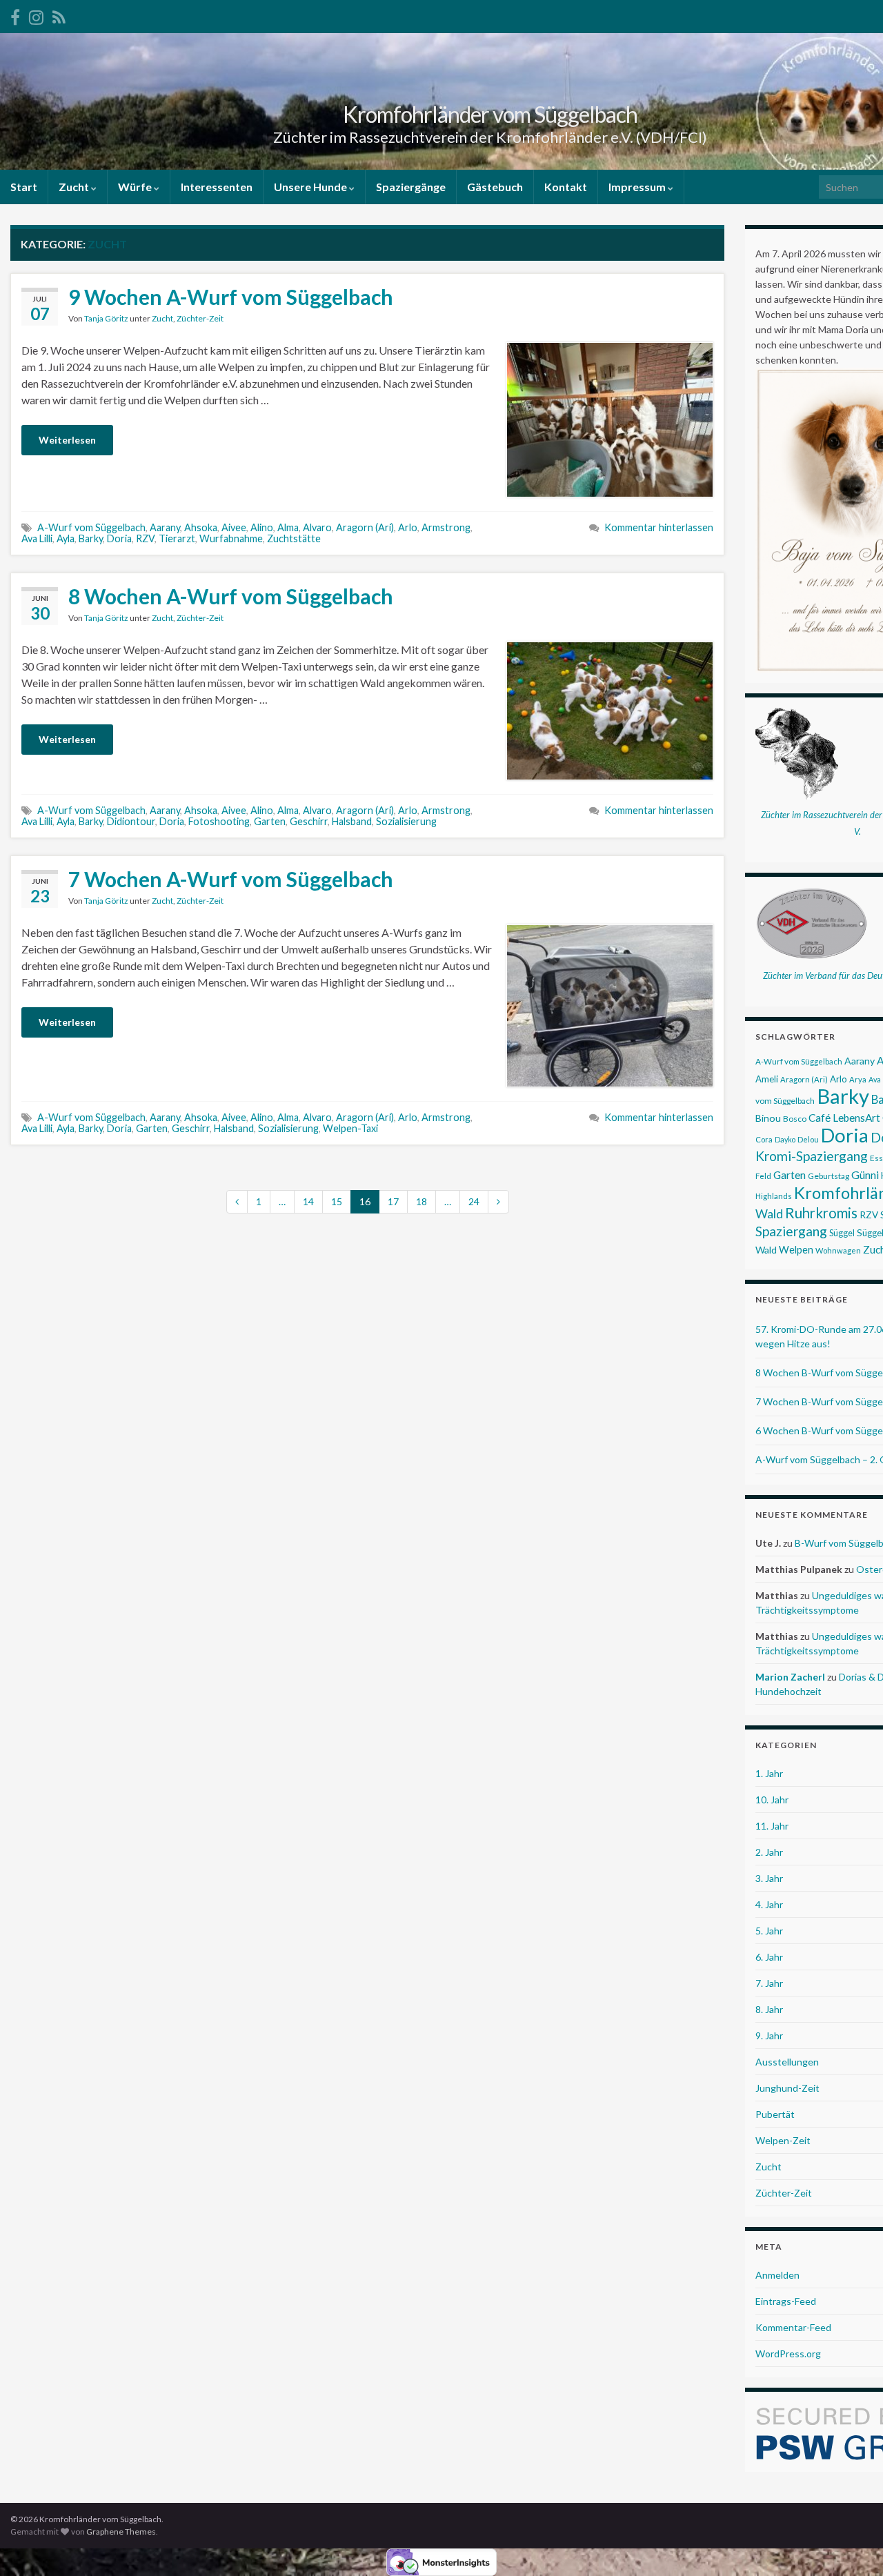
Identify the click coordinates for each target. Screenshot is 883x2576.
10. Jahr (772, 1800)
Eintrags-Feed (786, 2301)
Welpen (796, 1250)
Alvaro (317, 527)
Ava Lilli (37, 538)
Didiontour (131, 821)
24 (474, 1201)
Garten (270, 821)
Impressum (638, 187)
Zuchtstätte (294, 538)
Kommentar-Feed (793, 2327)
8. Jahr (769, 2009)
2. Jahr (769, 1852)
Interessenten (217, 187)
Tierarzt (177, 538)
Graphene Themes (121, 2532)
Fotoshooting (219, 821)
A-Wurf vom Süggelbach (91, 527)
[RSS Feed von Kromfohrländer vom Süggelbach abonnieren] (59, 15)
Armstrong (446, 527)
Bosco (795, 1119)
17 (393, 1201)
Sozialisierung (406, 821)
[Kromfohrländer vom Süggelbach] (15, 15)
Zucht (75, 187)
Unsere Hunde (311, 187)
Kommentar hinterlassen (659, 527)
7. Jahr (769, 1983)
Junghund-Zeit (787, 2088)
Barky (91, 538)
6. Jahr (769, 1957)
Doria (119, 538)
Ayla (66, 538)
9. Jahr (769, 2035)
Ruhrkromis (821, 1213)
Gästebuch (495, 187)
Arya (858, 1079)
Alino (262, 527)
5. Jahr (769, 1931)
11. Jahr (772, 1826)
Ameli (767, 1079)
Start (24, 187)
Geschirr (309, 821)
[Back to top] (852, 2545)
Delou (808, 1139)
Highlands (774, 1196)
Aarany (165, 527)
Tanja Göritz (106, 318)
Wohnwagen (838, 1250)
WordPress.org (788, 2354)
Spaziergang (791, 1231)
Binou (768, 1118)
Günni (865, 1175)
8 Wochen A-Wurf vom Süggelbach (231, 596)
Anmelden (777, 2275)
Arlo (408, 527)
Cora (764, 1139)
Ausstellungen (787, 2062)
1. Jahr (769, 1773)
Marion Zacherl (790, 1677)
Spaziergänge (411, 187)
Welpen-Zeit (783, 2140)
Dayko (785, 1139)
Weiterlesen (67, 440)
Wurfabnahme (231, 538)
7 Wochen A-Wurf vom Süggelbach (231, 879)
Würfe (136, 187)
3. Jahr (769, 1878)
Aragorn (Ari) (365, 527)
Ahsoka (201, 527)
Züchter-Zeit (200, 318)
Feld (763, 1176)
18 (421, 1201)
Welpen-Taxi (350, 1128)
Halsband (352, 821)
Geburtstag (829, 1176)
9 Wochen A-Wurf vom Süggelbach (231, 297)
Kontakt (566, 187)
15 (337, 1201)
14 (308, 1201)
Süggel (842, 1233)
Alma (288, 527)
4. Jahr (769, 1904)
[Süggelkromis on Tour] (36, 15)
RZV (145, 538)
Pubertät (775, 2114)
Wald (766, 1250)
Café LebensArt (844, 1118)
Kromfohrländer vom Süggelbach (490, 114)
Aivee (234, 527)
